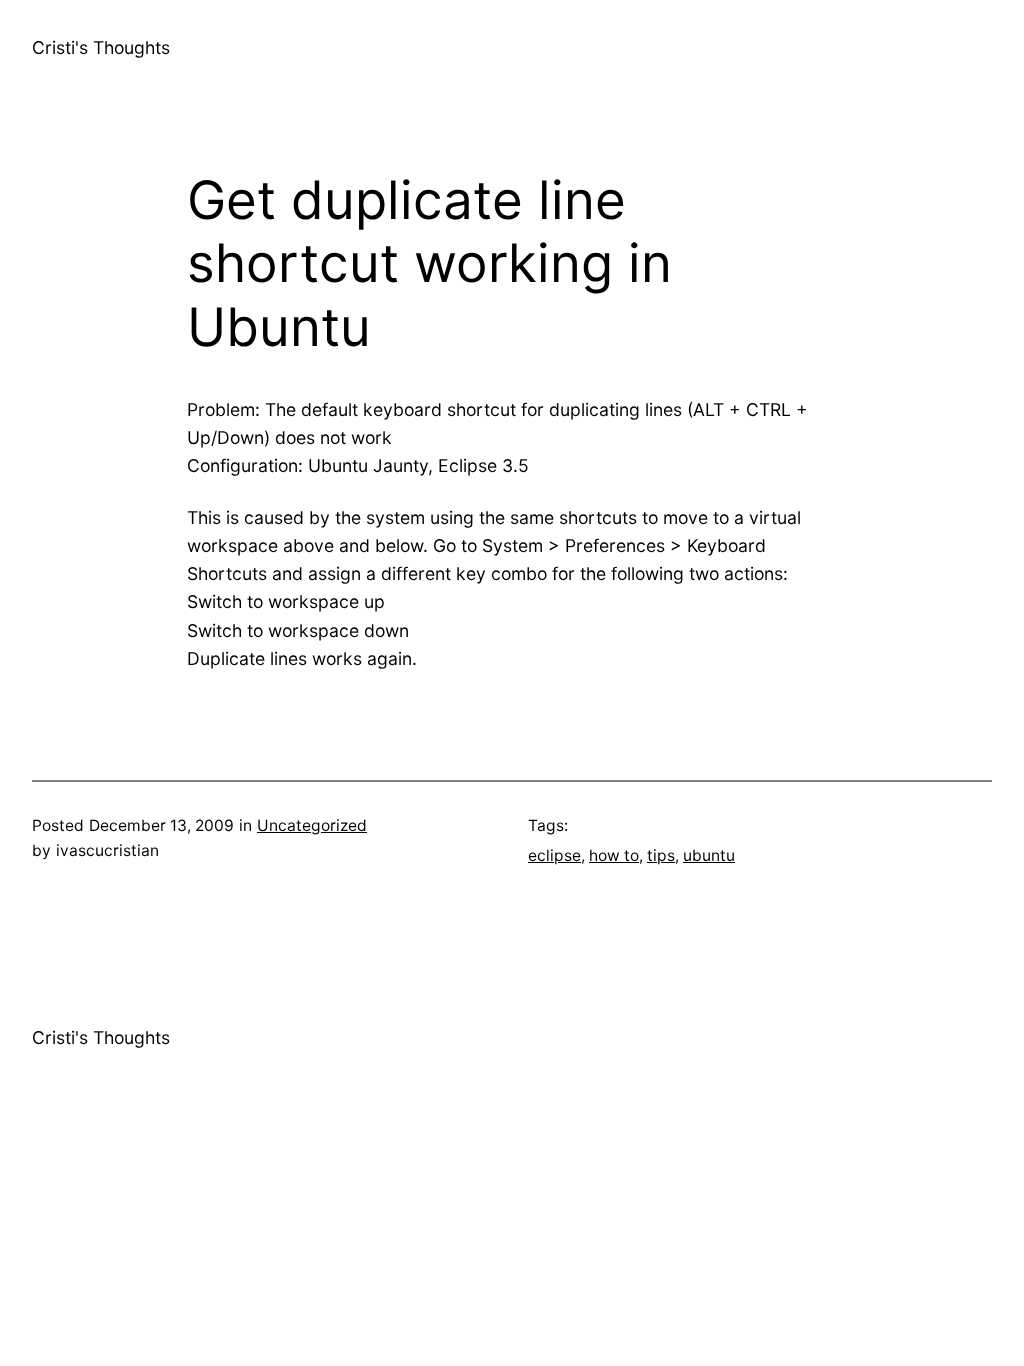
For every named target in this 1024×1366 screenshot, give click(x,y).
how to (614, 855)
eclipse (554, 855)
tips (661, 855)
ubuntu (709, 855)
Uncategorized (312, 825)
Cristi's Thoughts (101, 47)
